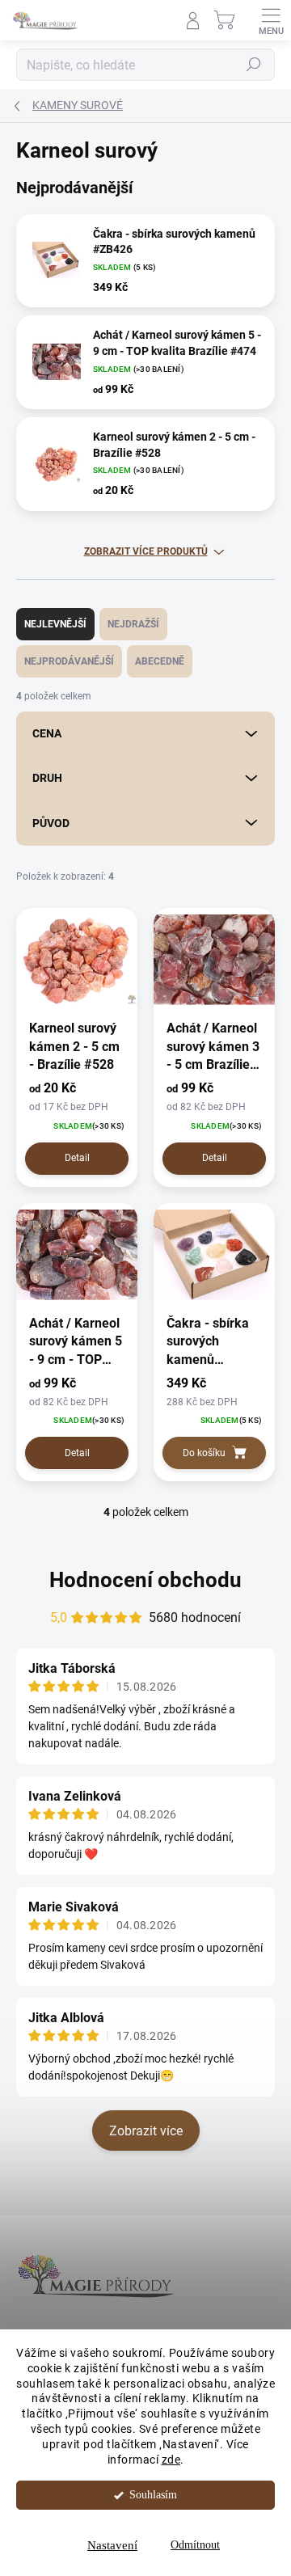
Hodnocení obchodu (145, 1580)
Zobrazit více (146, 2131)
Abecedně (160, 661)
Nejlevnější (55, 624)
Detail (77, 1158)
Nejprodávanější (69, 661)
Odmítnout (195, 2545)
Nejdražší (133, 624)
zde (171, 2460)
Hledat (254, 65)
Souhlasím (153, 2495)
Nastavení (112, 2545)
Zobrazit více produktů (146, 551)
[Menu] (271, 20)
